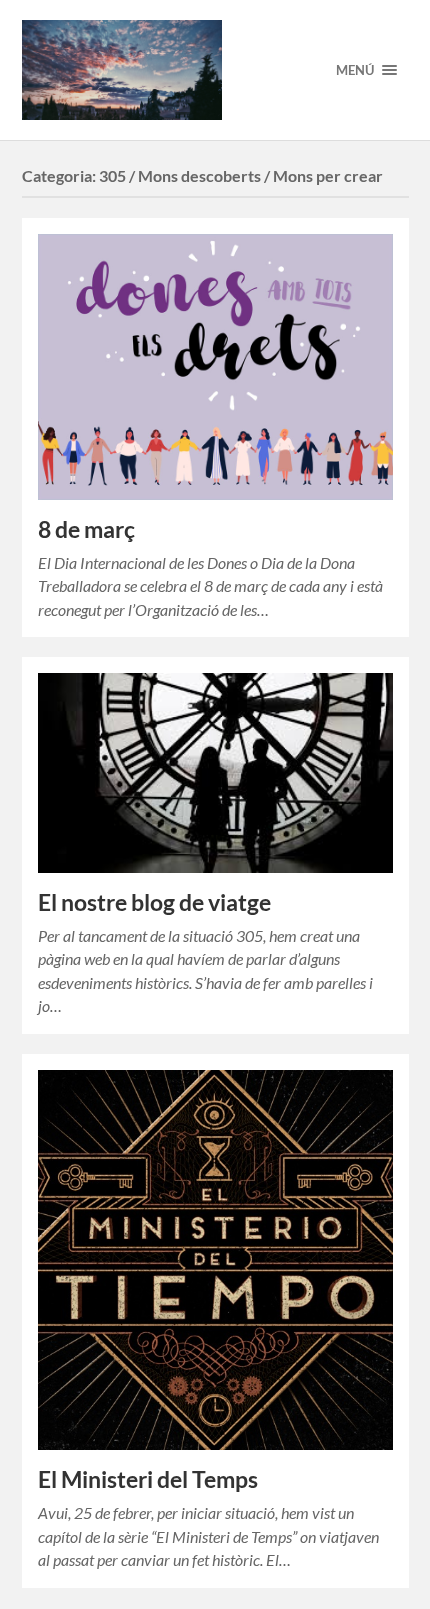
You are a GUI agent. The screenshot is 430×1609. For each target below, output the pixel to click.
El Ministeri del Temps (148, 1479)
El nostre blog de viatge (154, 902)
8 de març (86, 529)
